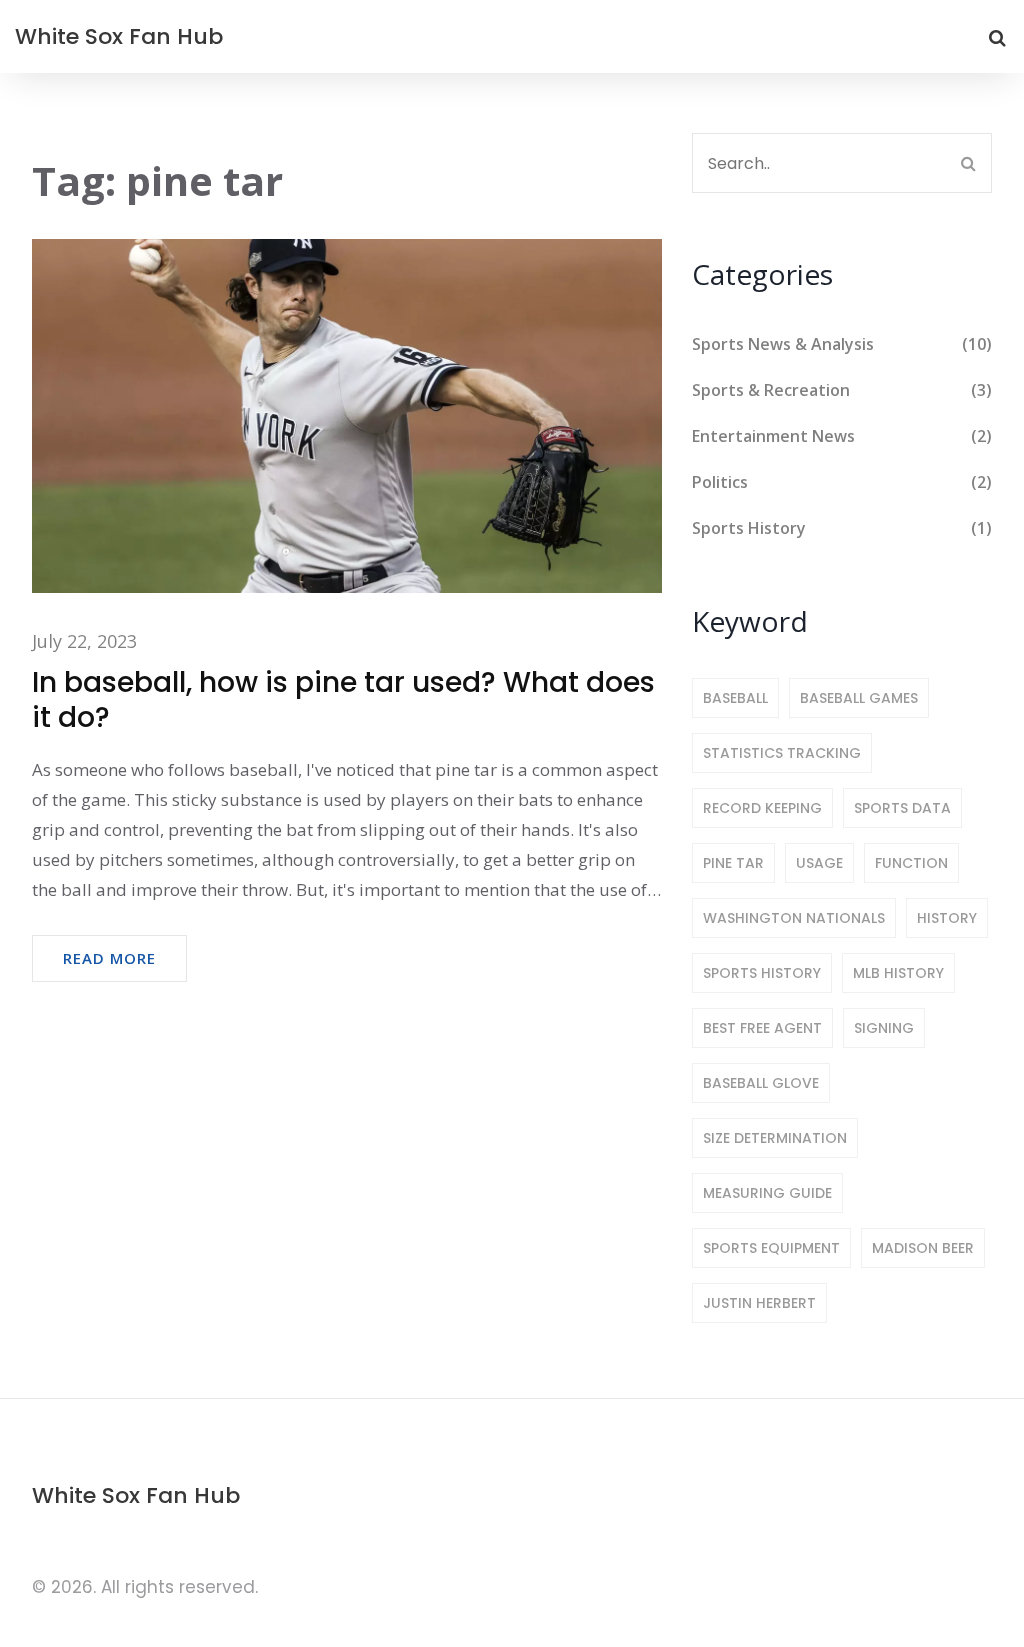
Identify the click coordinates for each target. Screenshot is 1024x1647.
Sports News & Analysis (842, 344)
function (911, 863)
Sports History (842, 528)
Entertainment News (842, 436)
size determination (775, 1138)
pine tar (733, 863)
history (947, 918)
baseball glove (761, 1083)
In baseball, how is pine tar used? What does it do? (343, 700)
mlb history (898, 973)
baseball (735, 698)
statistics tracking (782, 753)
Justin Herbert (759, 1303)
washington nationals (794, 918)
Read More (109, 958)
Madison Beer (923, 1248)
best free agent (762, 1028)
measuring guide (767, 1193)
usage (819, 863)
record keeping (762, 808)
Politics (842, 482)
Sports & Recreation (842, 390)
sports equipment (771, 1248)
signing (884, 1028)
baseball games (859, 698)
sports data (902, 808)
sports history (762, 973)
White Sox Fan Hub (119, 36)
